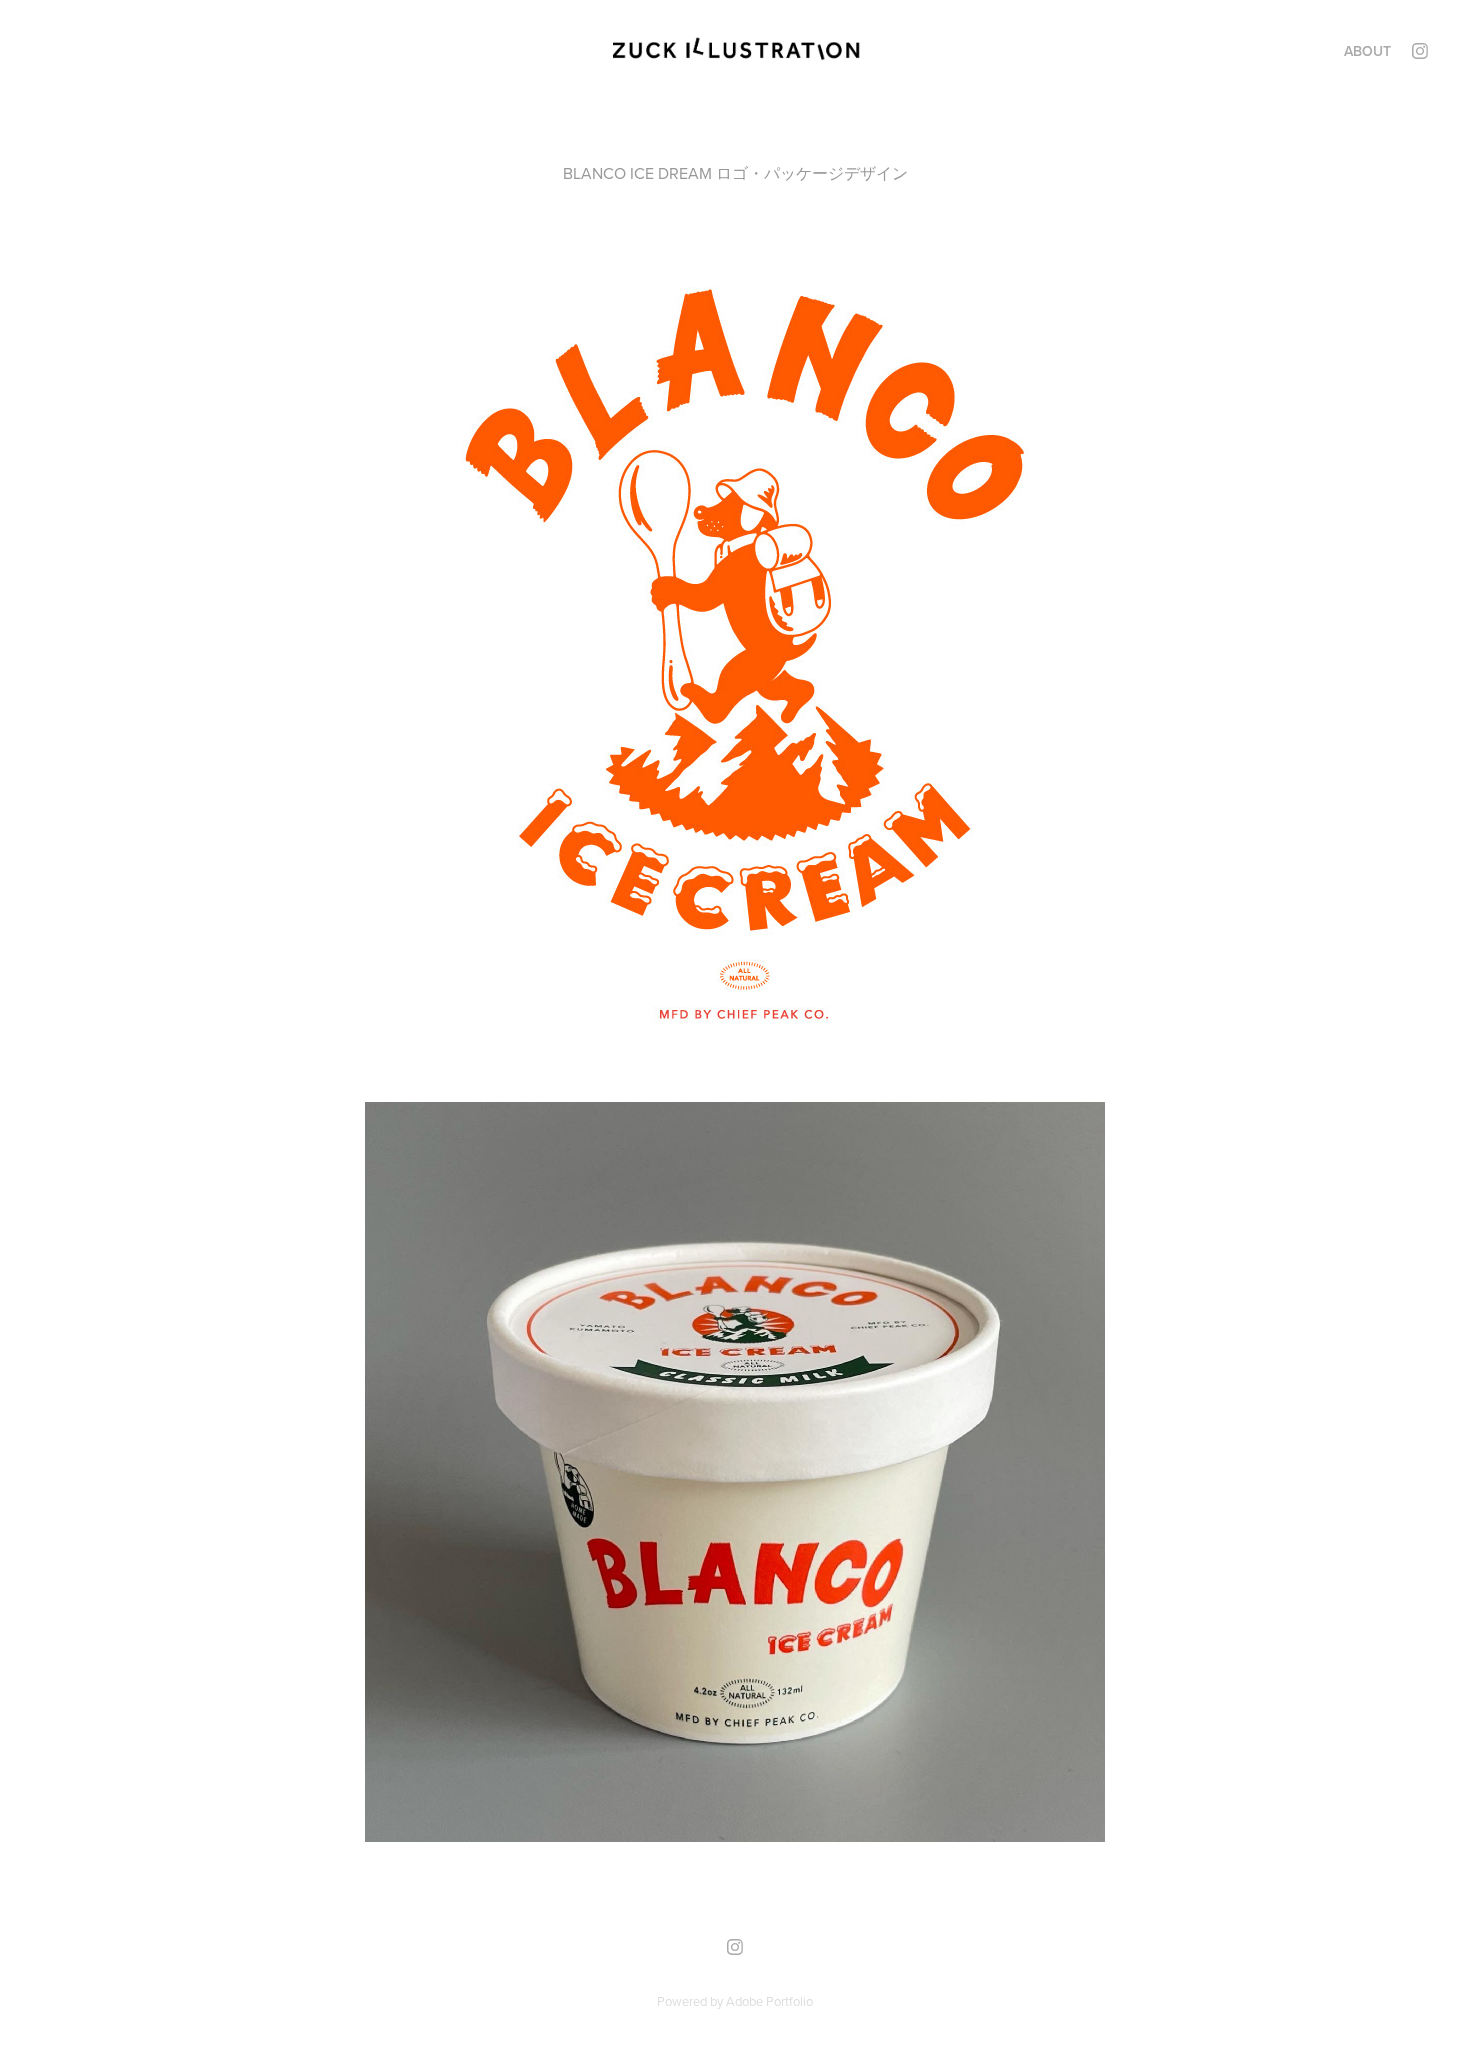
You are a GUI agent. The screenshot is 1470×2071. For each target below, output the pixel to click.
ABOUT (1367, 51)
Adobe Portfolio (769, 2001)
